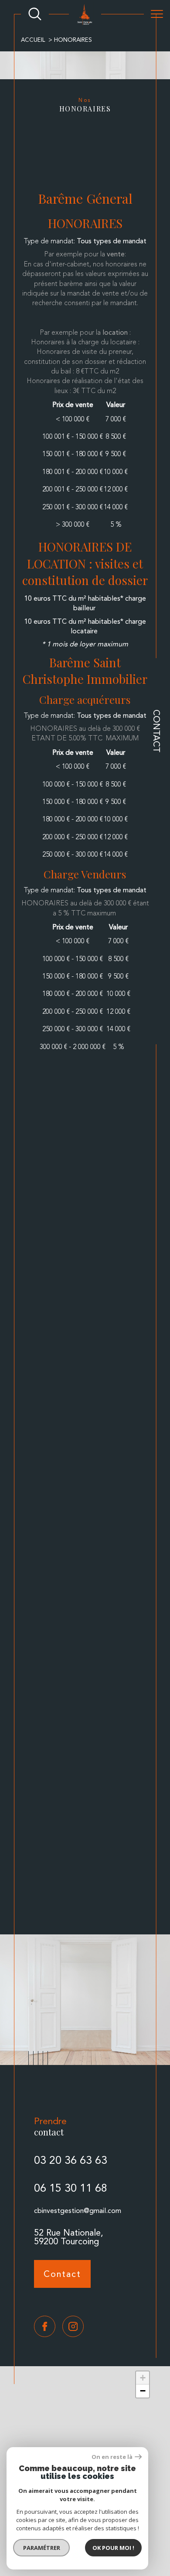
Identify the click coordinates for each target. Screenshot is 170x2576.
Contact (156, 731)
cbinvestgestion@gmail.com (78, 2211)
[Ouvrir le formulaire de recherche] (35, 14)
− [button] (143, 2391)
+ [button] (143, 2378)
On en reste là (112, 2457)
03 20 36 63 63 (71, 2160)
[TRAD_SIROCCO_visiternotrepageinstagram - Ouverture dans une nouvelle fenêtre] (73, 2326)
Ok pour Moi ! (113, 2548)
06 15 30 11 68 (71, 2188)
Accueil (33, 40)
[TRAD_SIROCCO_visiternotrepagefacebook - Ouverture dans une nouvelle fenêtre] (45, 2326)
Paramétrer (42, 2548)
